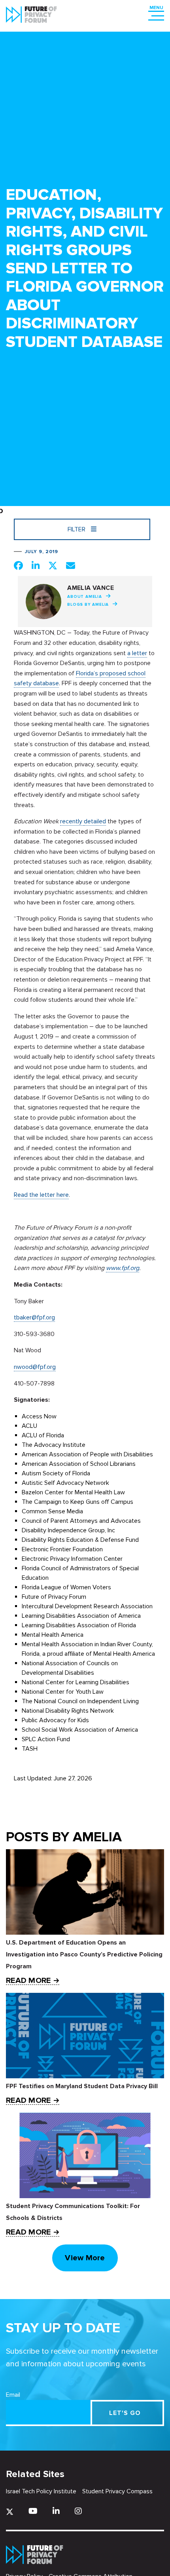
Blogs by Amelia (88, 605)
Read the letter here (41, 1195)
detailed (95, 821)
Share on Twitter (53, 565)
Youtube (33, 2511)
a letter (137, 653)
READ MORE (28, 1981)
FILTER (77, 529)
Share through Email (71, 565)
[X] (10, 2512)
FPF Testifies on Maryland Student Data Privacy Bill (82, 2086)
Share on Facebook (18, 565)
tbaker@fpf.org (34, 1317)
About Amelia (85, 597)
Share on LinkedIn (36, 565)
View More (85, 2258)
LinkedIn (56, 2511)
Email (13, 2395)
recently (72, 821)
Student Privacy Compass (117, 2491)
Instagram (78, 2511)
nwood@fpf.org (35, 1367)
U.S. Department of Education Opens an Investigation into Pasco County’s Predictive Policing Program (84, 1954)
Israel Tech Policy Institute (41, 2491)
